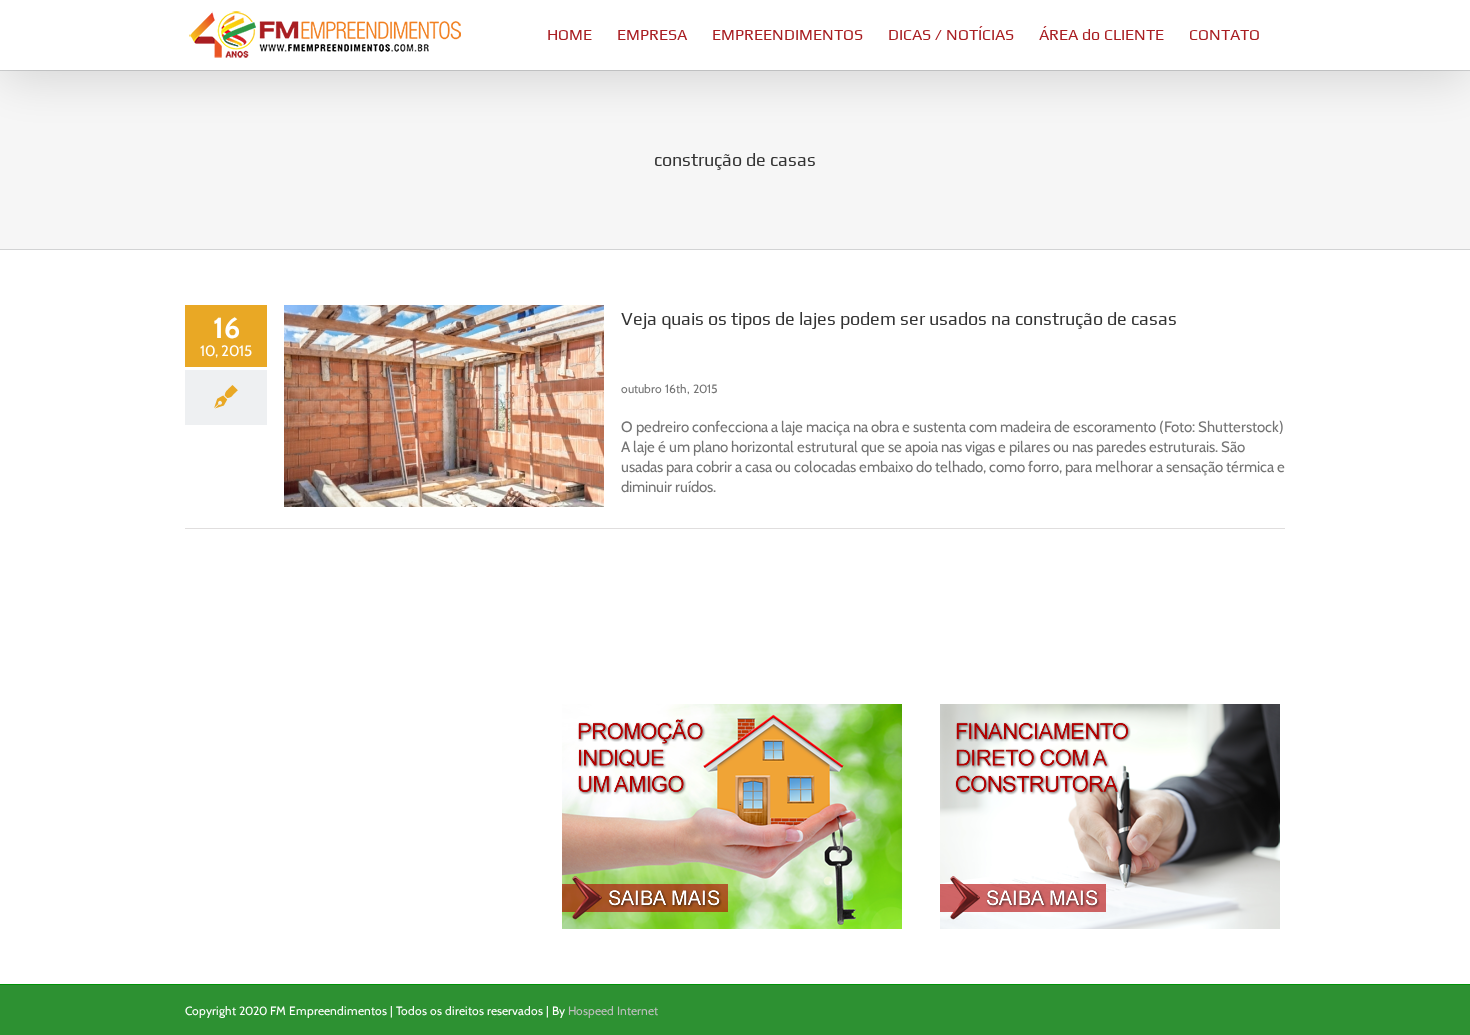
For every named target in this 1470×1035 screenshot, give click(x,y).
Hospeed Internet (613, 1010)
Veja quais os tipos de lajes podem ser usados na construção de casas (899, 318)
